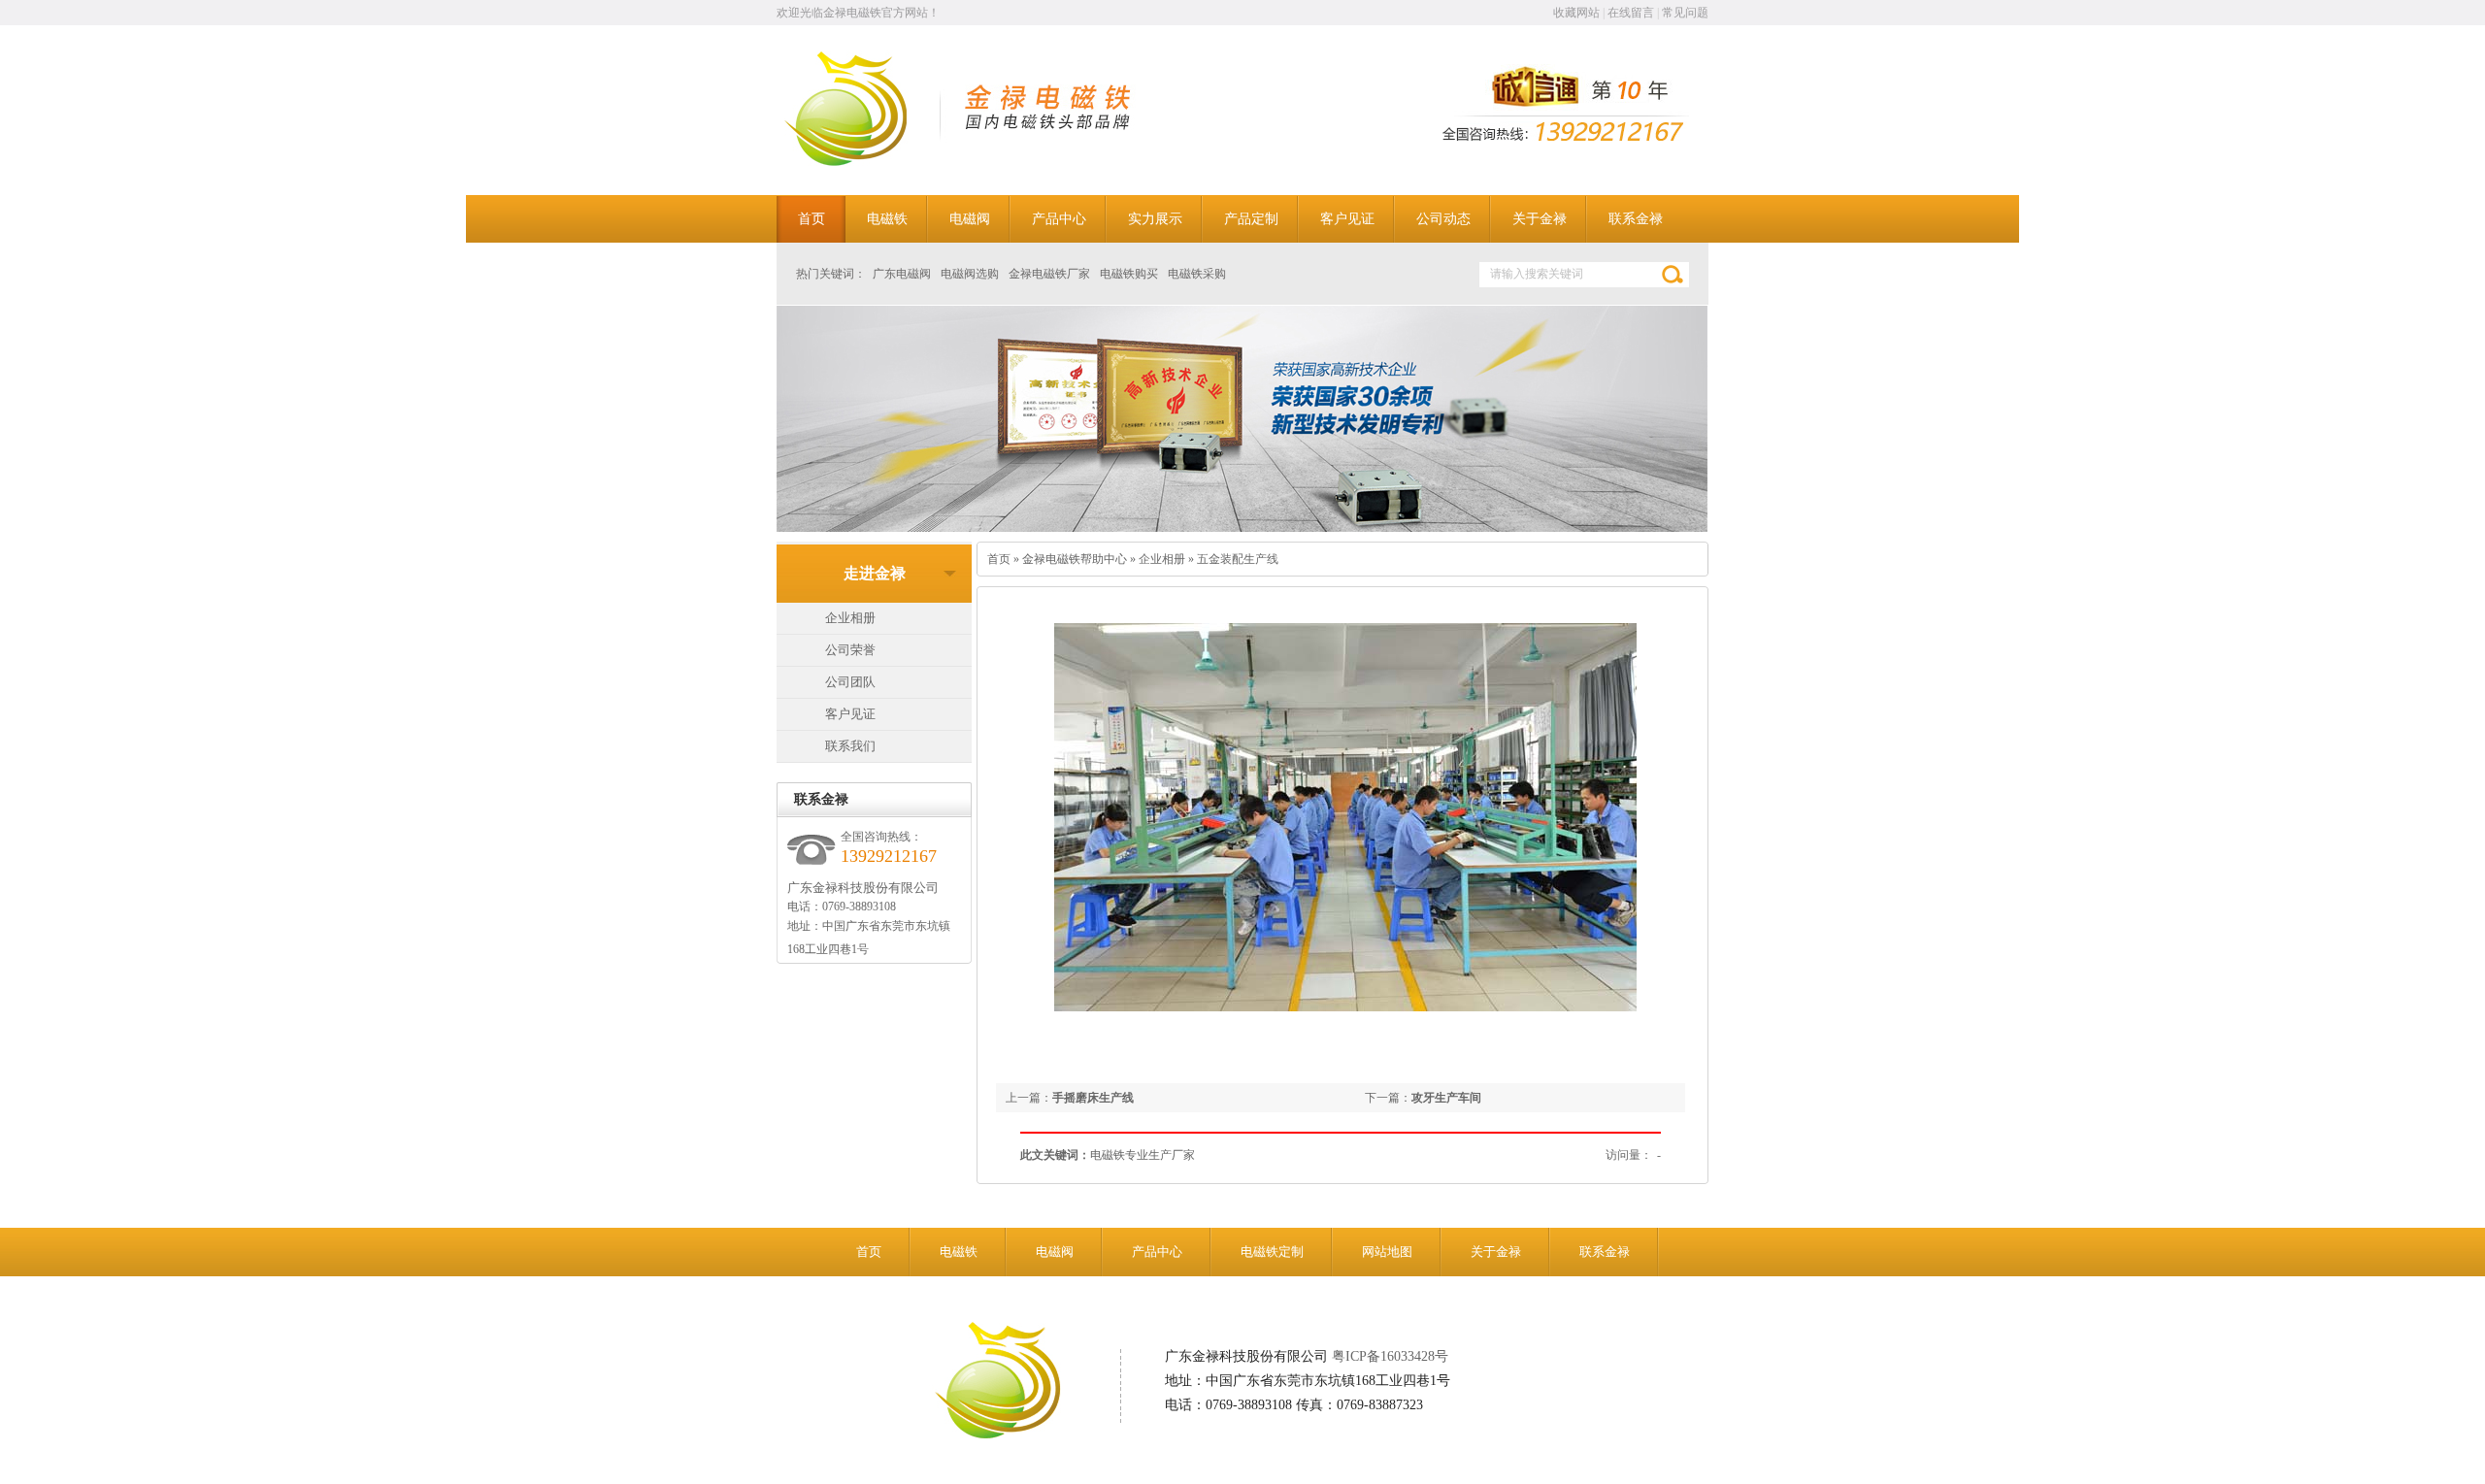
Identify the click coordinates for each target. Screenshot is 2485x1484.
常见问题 (1685, 13)
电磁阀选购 (970, 274)
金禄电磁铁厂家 (1049, 274)
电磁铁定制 (1272, 1252)
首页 (999, 559)
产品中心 (1157, 1252)
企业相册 (850, 618)
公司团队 (850, 682)
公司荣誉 (850, 650)
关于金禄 (1496, 1252)
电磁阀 (1055, 1252)
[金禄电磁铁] (871, 162)
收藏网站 (1576, 13)
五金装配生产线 (1238, 559)
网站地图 (1387, 1252)
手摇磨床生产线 (1093, 1098)
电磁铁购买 (1129, 274)
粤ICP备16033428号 (1390, 1356)
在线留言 (1631, 13)
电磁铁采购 (1197, 274)
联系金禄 (1605, 1252)
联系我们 (850, 746)
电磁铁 (959, 1252)
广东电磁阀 (902, 274)
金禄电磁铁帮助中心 (1075, 559)
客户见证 (850, 714)
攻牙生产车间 (1446, 1098)
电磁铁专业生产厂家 (1143, 1155)
